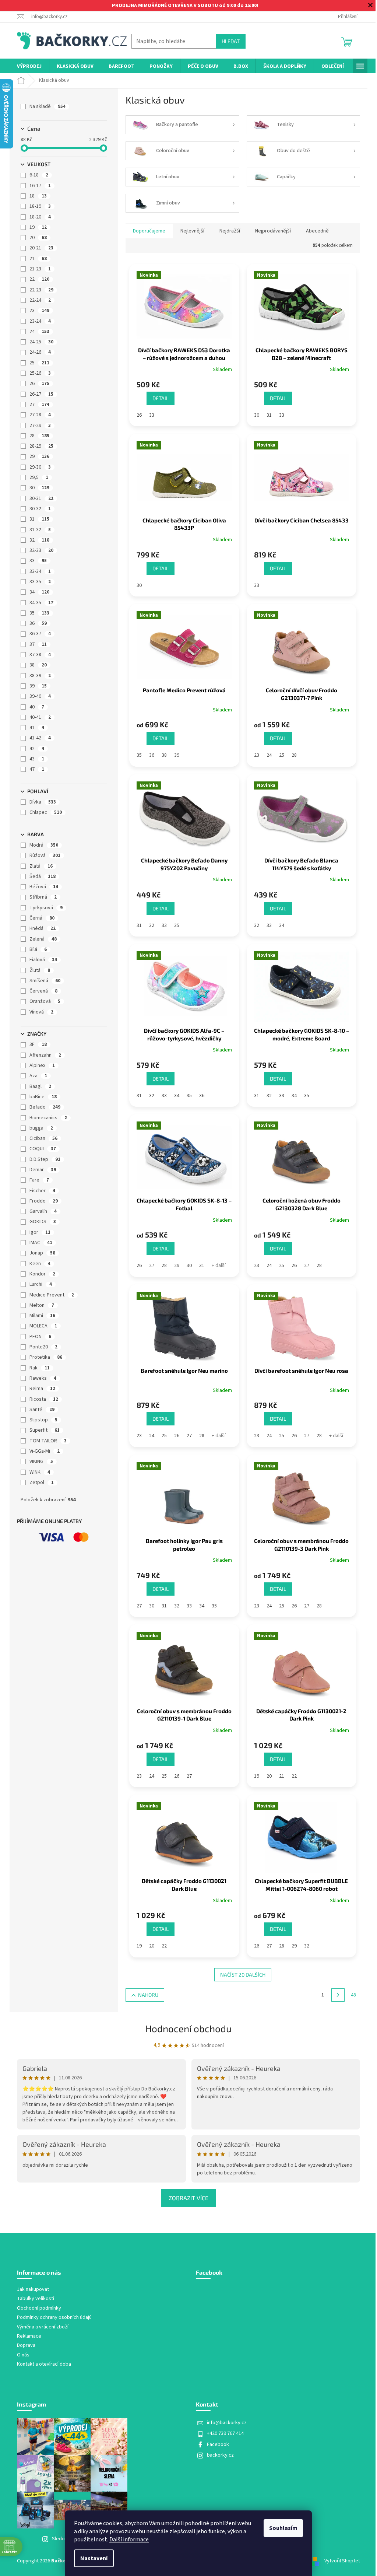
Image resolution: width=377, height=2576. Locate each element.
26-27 (41, 394)
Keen (40, 1264)
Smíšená (45, 981)
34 (39, 592)
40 (37, 707)
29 (39, 456)
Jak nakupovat (33, 2290)
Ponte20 (43, 1347)
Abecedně (317, 231)
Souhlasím (283, 2528)
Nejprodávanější (273, 231)
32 (39, 540)
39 (38, 686)
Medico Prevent (52, 1295)
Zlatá (41, 866)
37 (38, 644)
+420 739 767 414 (225, 2433)
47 (37, 769)
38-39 (40, 676)
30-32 (40, 509)
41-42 (40, 738)
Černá (42, 918)
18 (38, 196)
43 (37, 759)
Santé (42, 1410)
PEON (40, 1337)
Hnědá (43, 928)
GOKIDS (43, 1222)
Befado (45, 1107)
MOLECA (43, 1326)
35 (39, 613)
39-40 (40, 696)
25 (39, 363)
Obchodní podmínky (39, 2308)
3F (38, 1044)
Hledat (231, 41)
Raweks (43, 1378)
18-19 (40, 206)
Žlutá (40, 970)
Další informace (129, 2540)
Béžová (44, 887)
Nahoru (148, 1995)
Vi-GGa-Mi (45, 1451)
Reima (42, 1389)
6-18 (39, 175)
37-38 (40, 655)
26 (39, 384)
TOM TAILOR (48, 1441)
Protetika (46, 1357)
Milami (42, 1316)
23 (39, 311)
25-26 (40, 373)
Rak (40, 1368)
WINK (40, 1472)
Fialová (43, 960)
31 (39, 519)
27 (39, 405)
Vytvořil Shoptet (342, 2561)
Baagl (40, 1086)
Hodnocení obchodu (188, 2028)
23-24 (40, 321)
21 (38, 259)
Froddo (44, 1201)
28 (39, 436)
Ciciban (43, 1138)
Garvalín (43, 1211)
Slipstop (43, 1420)
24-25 (41, 342)
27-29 (40, 426)
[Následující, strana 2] (338, 1995)
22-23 (41, 290)
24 (39, 332)
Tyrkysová (46, 908)
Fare (39, 1180)
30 (39, 488)
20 (38, 238)
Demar (43, 1170)
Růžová (45, 855)
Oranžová (45, 1001)
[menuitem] (29, 66)
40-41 (40, 717)
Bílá (38, 949)
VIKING (41, 1462)
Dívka (43, 802)
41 (37, 728)
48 (353, 1995)
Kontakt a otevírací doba (44, 2364)
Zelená (43, 939)
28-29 (41, 446)
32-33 (41, 550)
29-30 (40, 467)
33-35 (40, 582)
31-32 (40, 530)
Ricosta (44, 1399)
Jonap (42, 1253)
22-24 (40, 300)
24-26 (40, 352)
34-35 (41, 603)
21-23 (40, 269)
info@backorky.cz (227, 2423)
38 (38, 665)
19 (38, 227)
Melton (42, 1305)
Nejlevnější (192, 231)
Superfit (45, 1430)
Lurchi (41, 1284)
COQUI (43, 1149)
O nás (23, 2355)
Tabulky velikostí (36, 2299)
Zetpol (42, 1483)
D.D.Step (45, 1159)
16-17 (40, 186)
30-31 (41, 498)
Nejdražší (230, 231)
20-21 (41, 248)
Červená (43, 991)
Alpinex (42, 1065)
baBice (43, 1097)
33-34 (40, 571)
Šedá (43, 876)
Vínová (41, 1012)
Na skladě (47, 106)
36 (38, 623)
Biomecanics (48, 1118)
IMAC (41, 1243)
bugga (41, 1128)
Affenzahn (45, 1055)
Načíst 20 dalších (243, 1975)
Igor (40, 1232)
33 (38, 561)
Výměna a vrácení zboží (43, 2327)
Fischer (42, 1191)
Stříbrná (43, 897)
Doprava (26, 2346)
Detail (161, 398)
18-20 (40, 217)
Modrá (44, 845)
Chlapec (46, 812)
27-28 (40, 415)
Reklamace (29, 2336)
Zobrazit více (188, 2198)
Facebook (218, 2444)
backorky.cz (220, 2455)
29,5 (39, 477)
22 (39, 279)
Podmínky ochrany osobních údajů (54, 2318)
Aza (38, 1076)
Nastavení (94, 2558)
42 (37, 749)
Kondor (42, 1274)
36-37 (40, 634)
